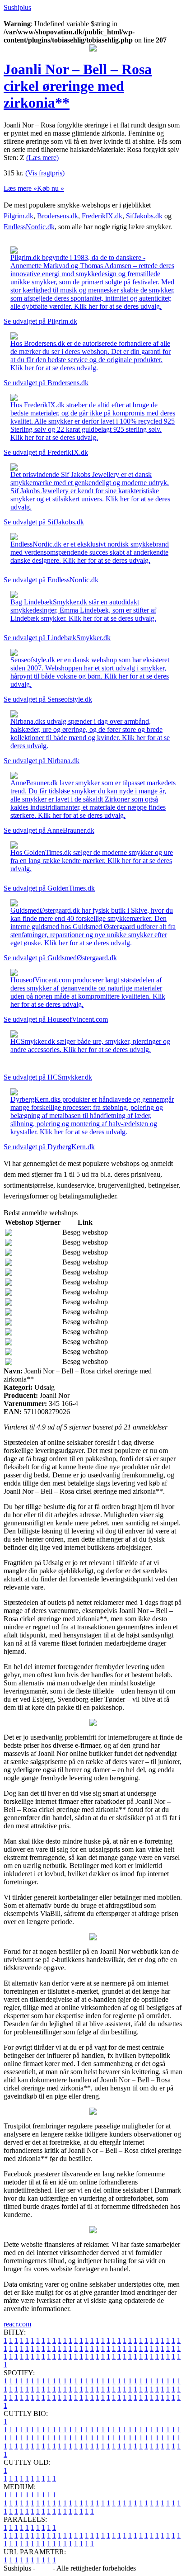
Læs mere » (20, 188)
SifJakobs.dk (144, 216)
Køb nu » (51, 188)
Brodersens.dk (58, 216)
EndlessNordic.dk (29, 227)
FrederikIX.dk (102, 216)
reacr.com (17, 2324)
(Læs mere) (42, 158)
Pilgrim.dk (19, 216)
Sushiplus (17, 7)
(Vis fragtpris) (45, 173)
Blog (44, 2568)
